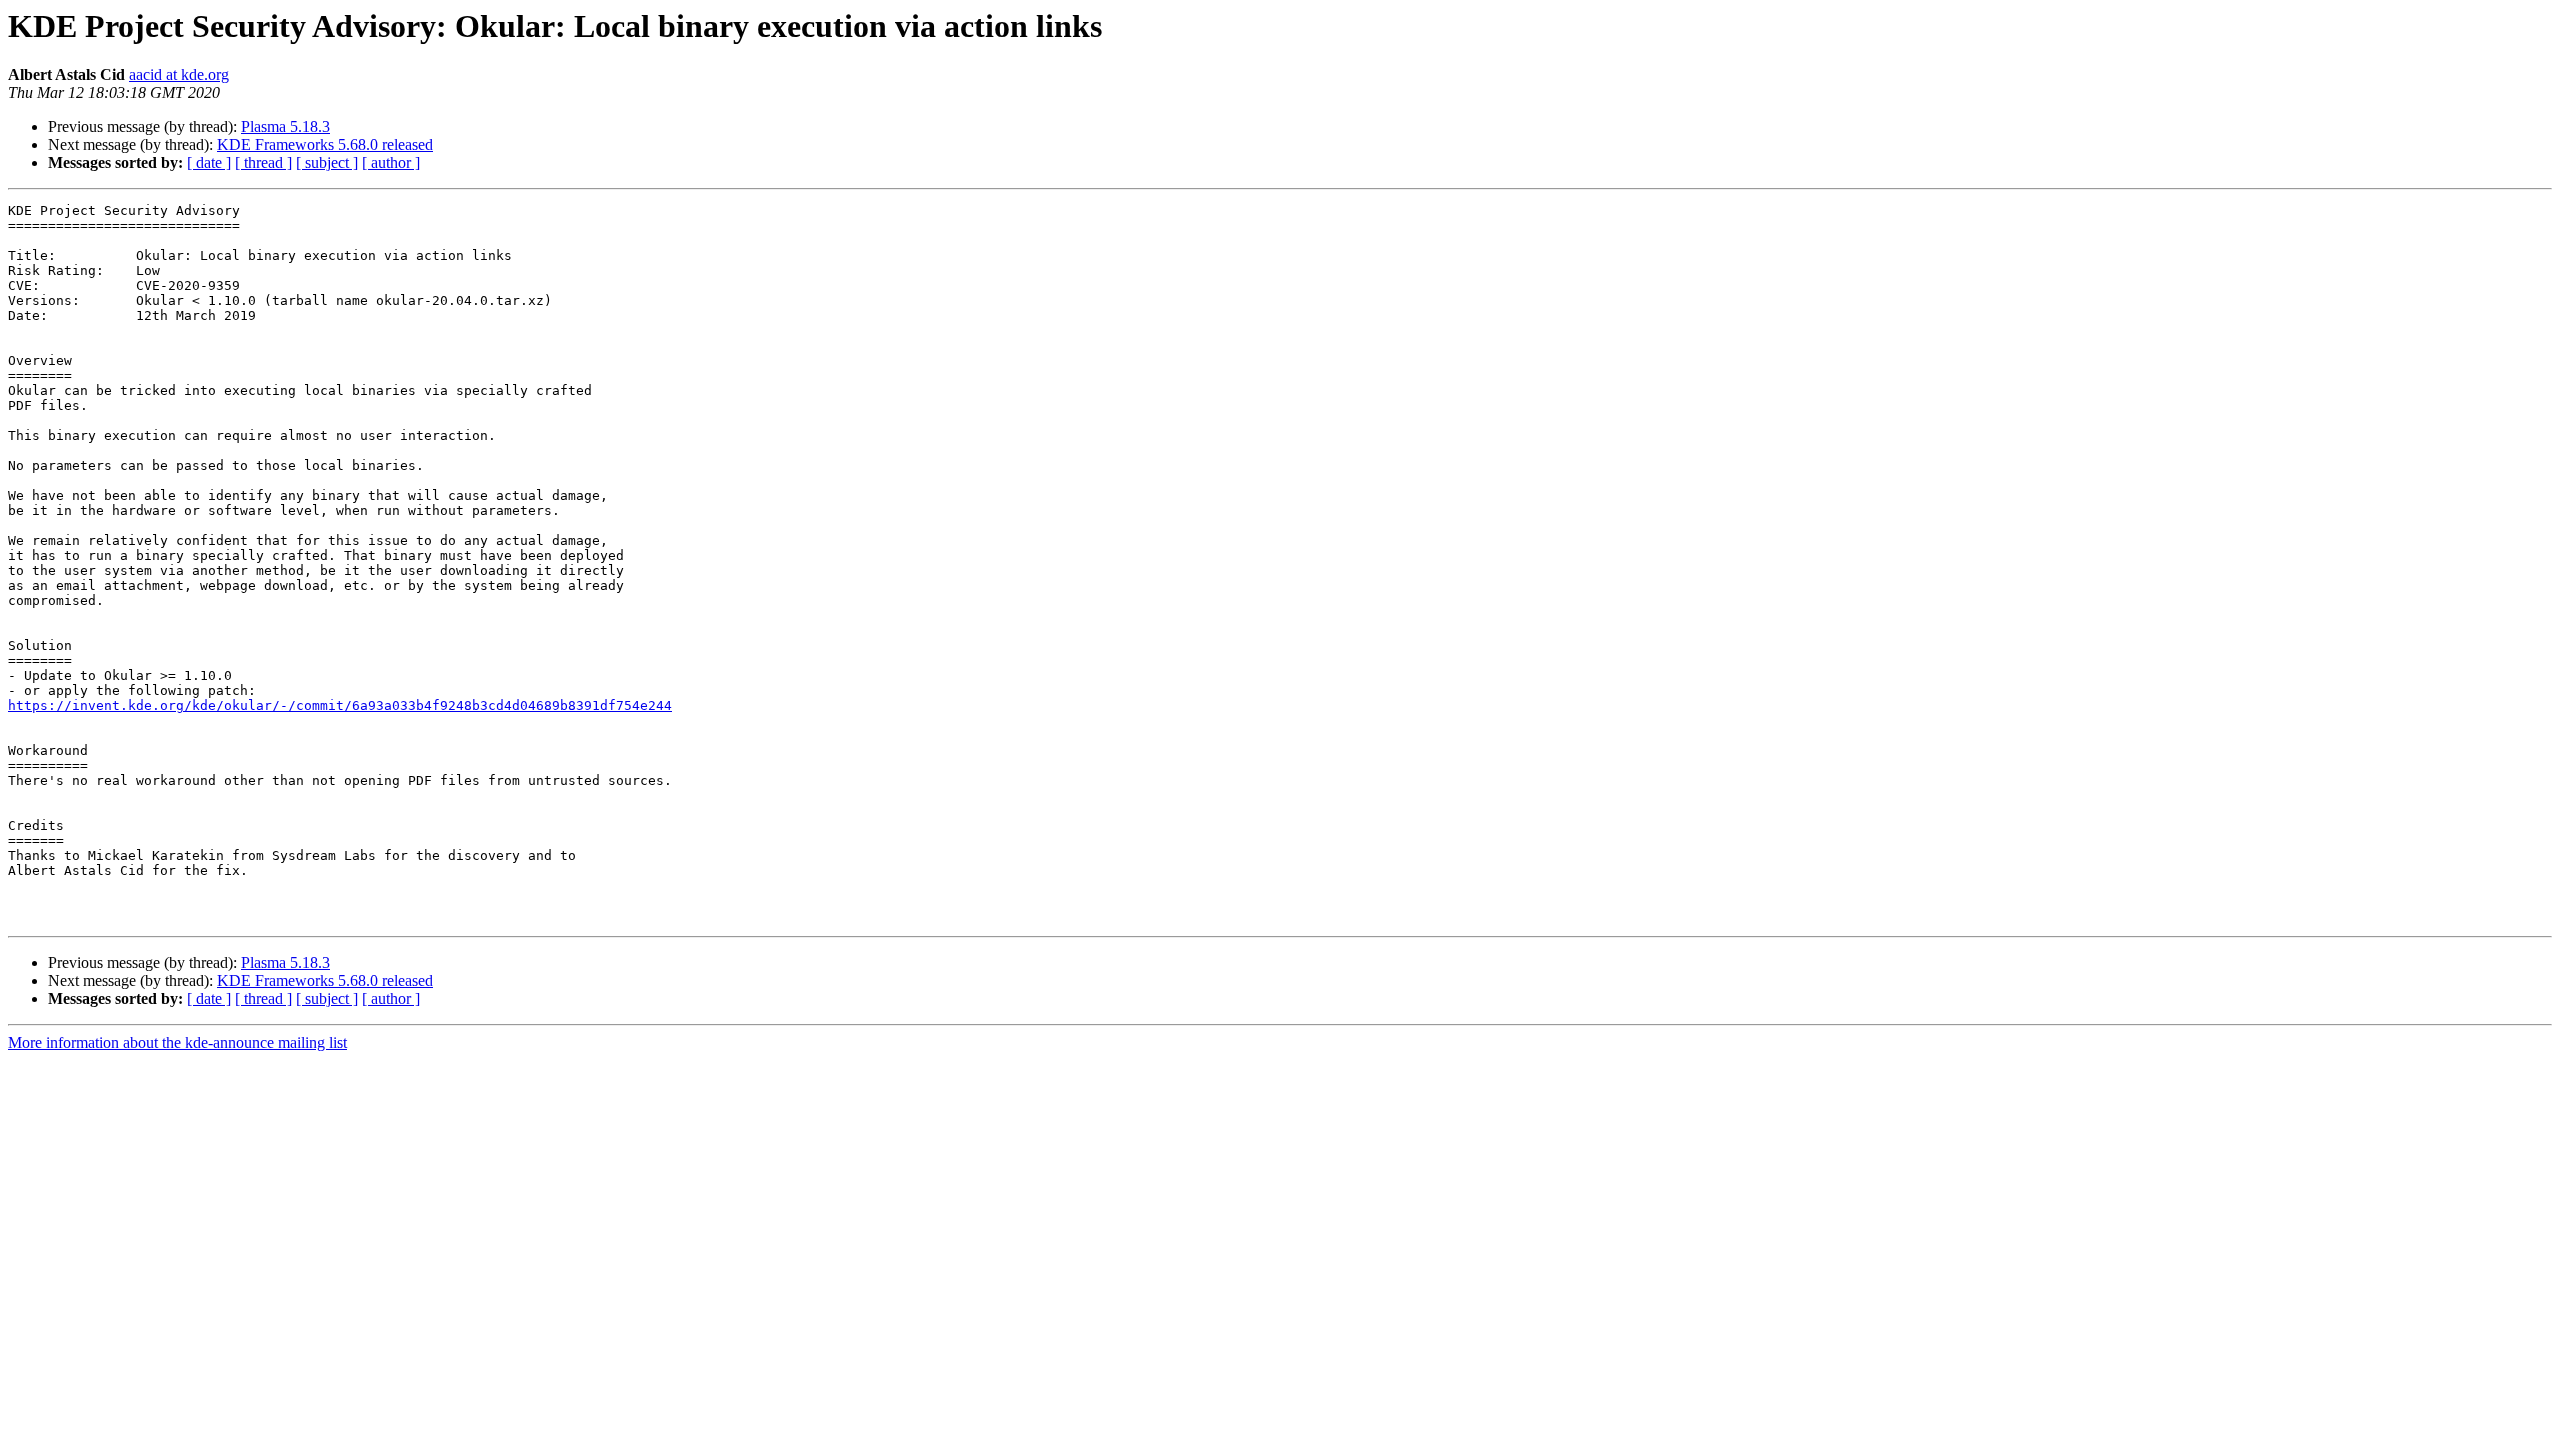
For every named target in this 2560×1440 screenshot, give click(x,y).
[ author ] (391, 162)
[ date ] (209, 162)
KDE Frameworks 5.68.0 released (325, 144)
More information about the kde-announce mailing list (177, 1042)
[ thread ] (263, 162)
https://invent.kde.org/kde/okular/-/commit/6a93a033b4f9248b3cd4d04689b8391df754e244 (340, 705)
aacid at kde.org (179, 74)
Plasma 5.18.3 (285, 126)
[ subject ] (327, 162)
